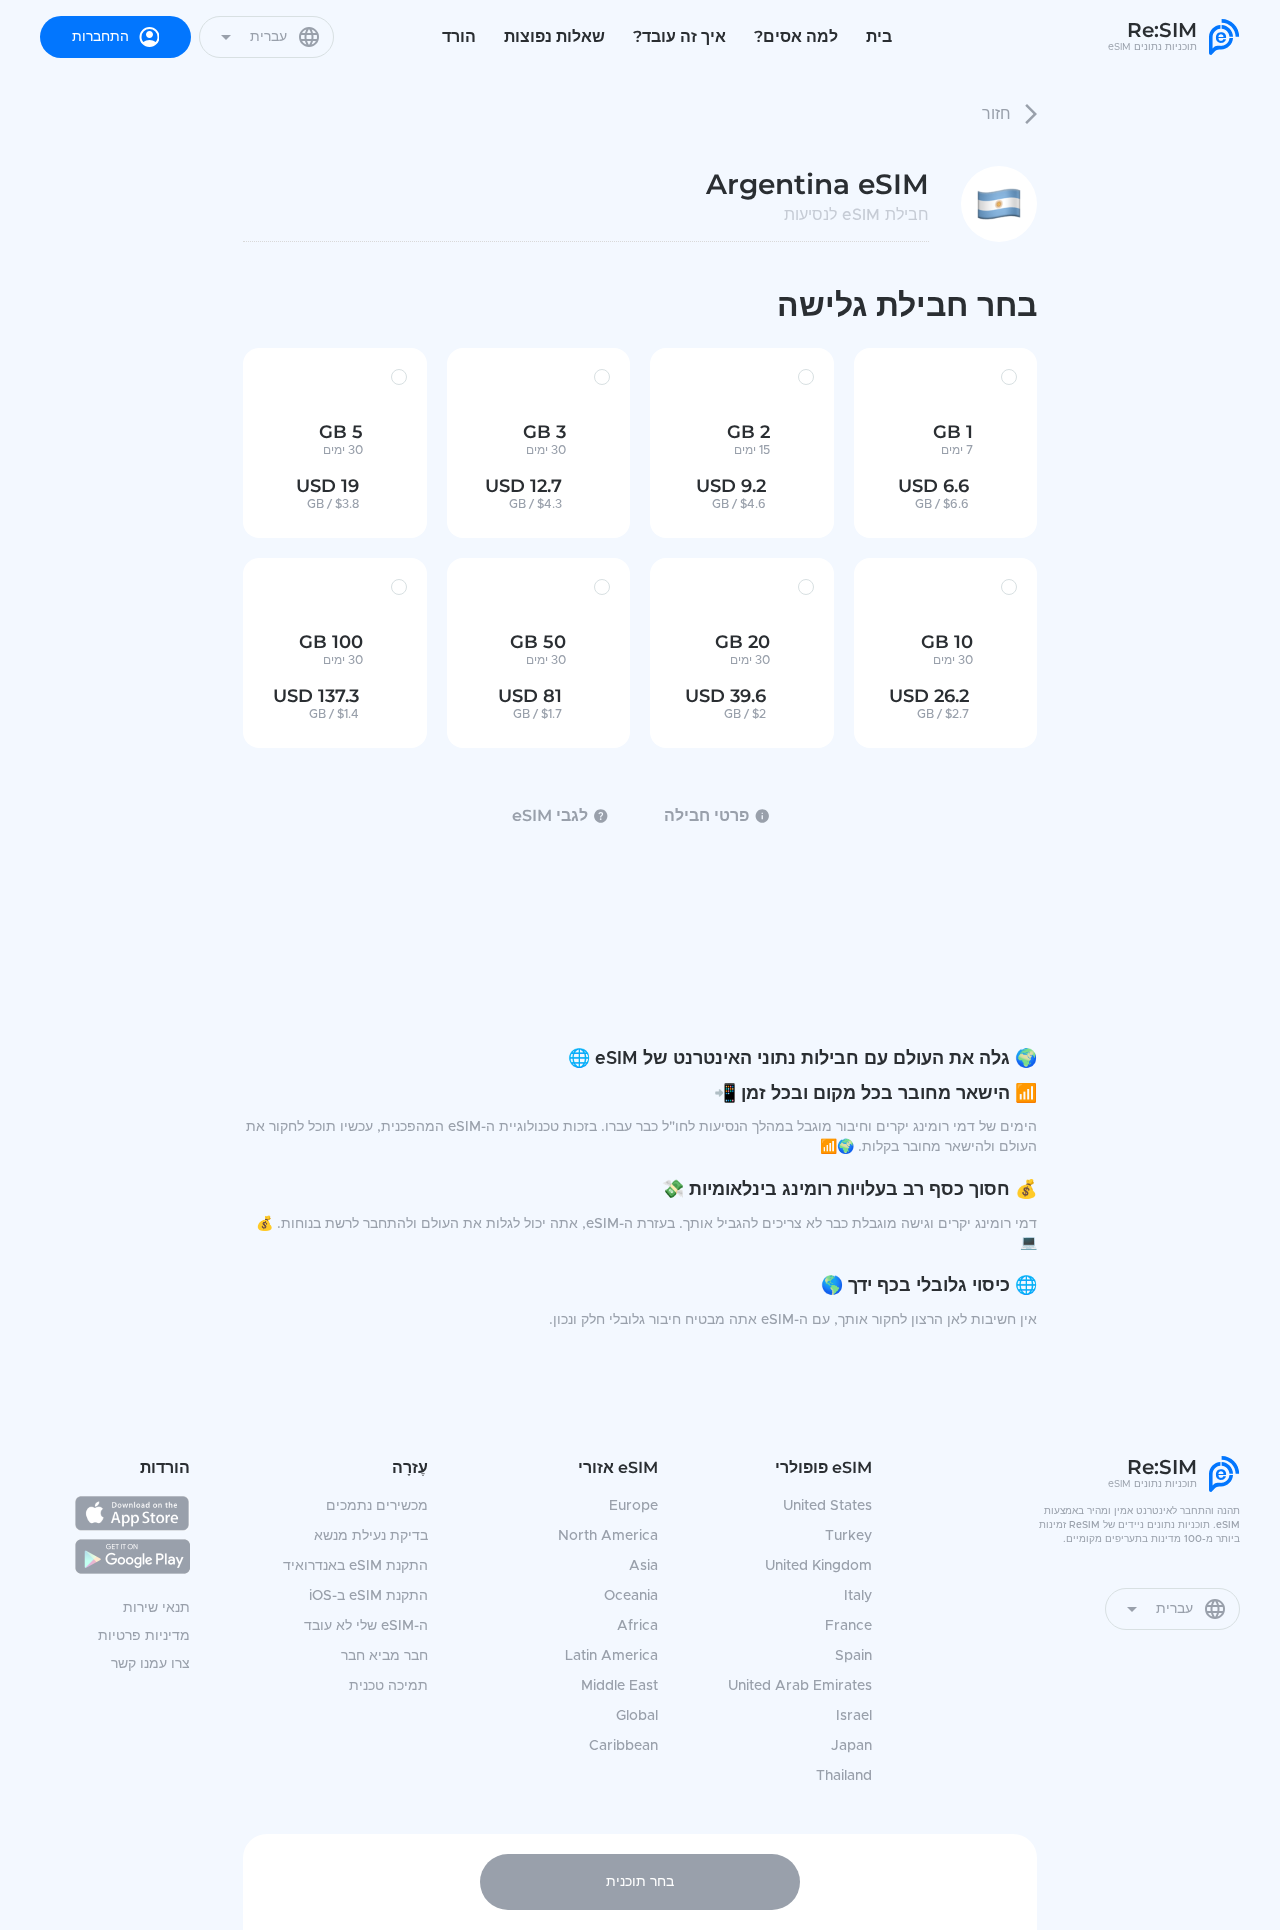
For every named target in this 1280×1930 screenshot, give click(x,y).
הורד (459, 36)
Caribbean (623, 1746)
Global (637, 1716)
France (848, 1626)
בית (879, 36)
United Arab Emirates (800, 1686)
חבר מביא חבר (384, 1656)
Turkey (848, 1536)
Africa (637, 1626)
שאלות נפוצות (554, 36)
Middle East (619, 1686)
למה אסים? (796, 36)
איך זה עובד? (679, 36)
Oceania (631, 1596)
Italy (858, 1596)
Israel (854, 1716)
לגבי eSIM (550, 815)
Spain (853, 1656)
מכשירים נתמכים (377, 1506)
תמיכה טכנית (388, 1686)
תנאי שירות (156, 1608)
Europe (633, 1506)
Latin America (611, 1656)
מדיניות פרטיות (144, 1636)
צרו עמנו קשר (150, 1664)
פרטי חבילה (706, 815)
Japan (851, 1746)
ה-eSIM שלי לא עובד (366, 1626)
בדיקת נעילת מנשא (371, 1536)
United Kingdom (818, 1566)
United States (827, 1506)
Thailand (844, 1776)
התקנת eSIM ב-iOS (368, 1596)
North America (608, 1536)
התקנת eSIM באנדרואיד (355, 1566)
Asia (643, 1566)
